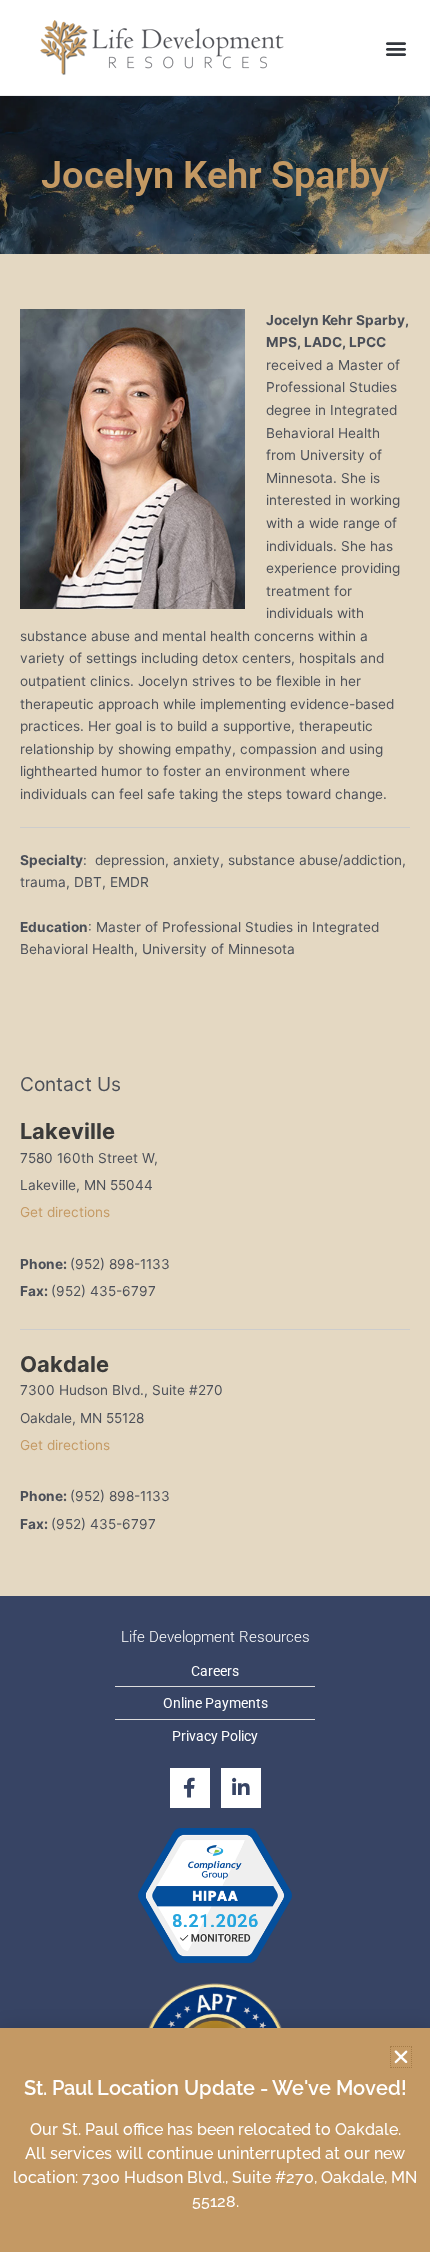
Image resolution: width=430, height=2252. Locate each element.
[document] (215, 1126)
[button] (401, 2057)
